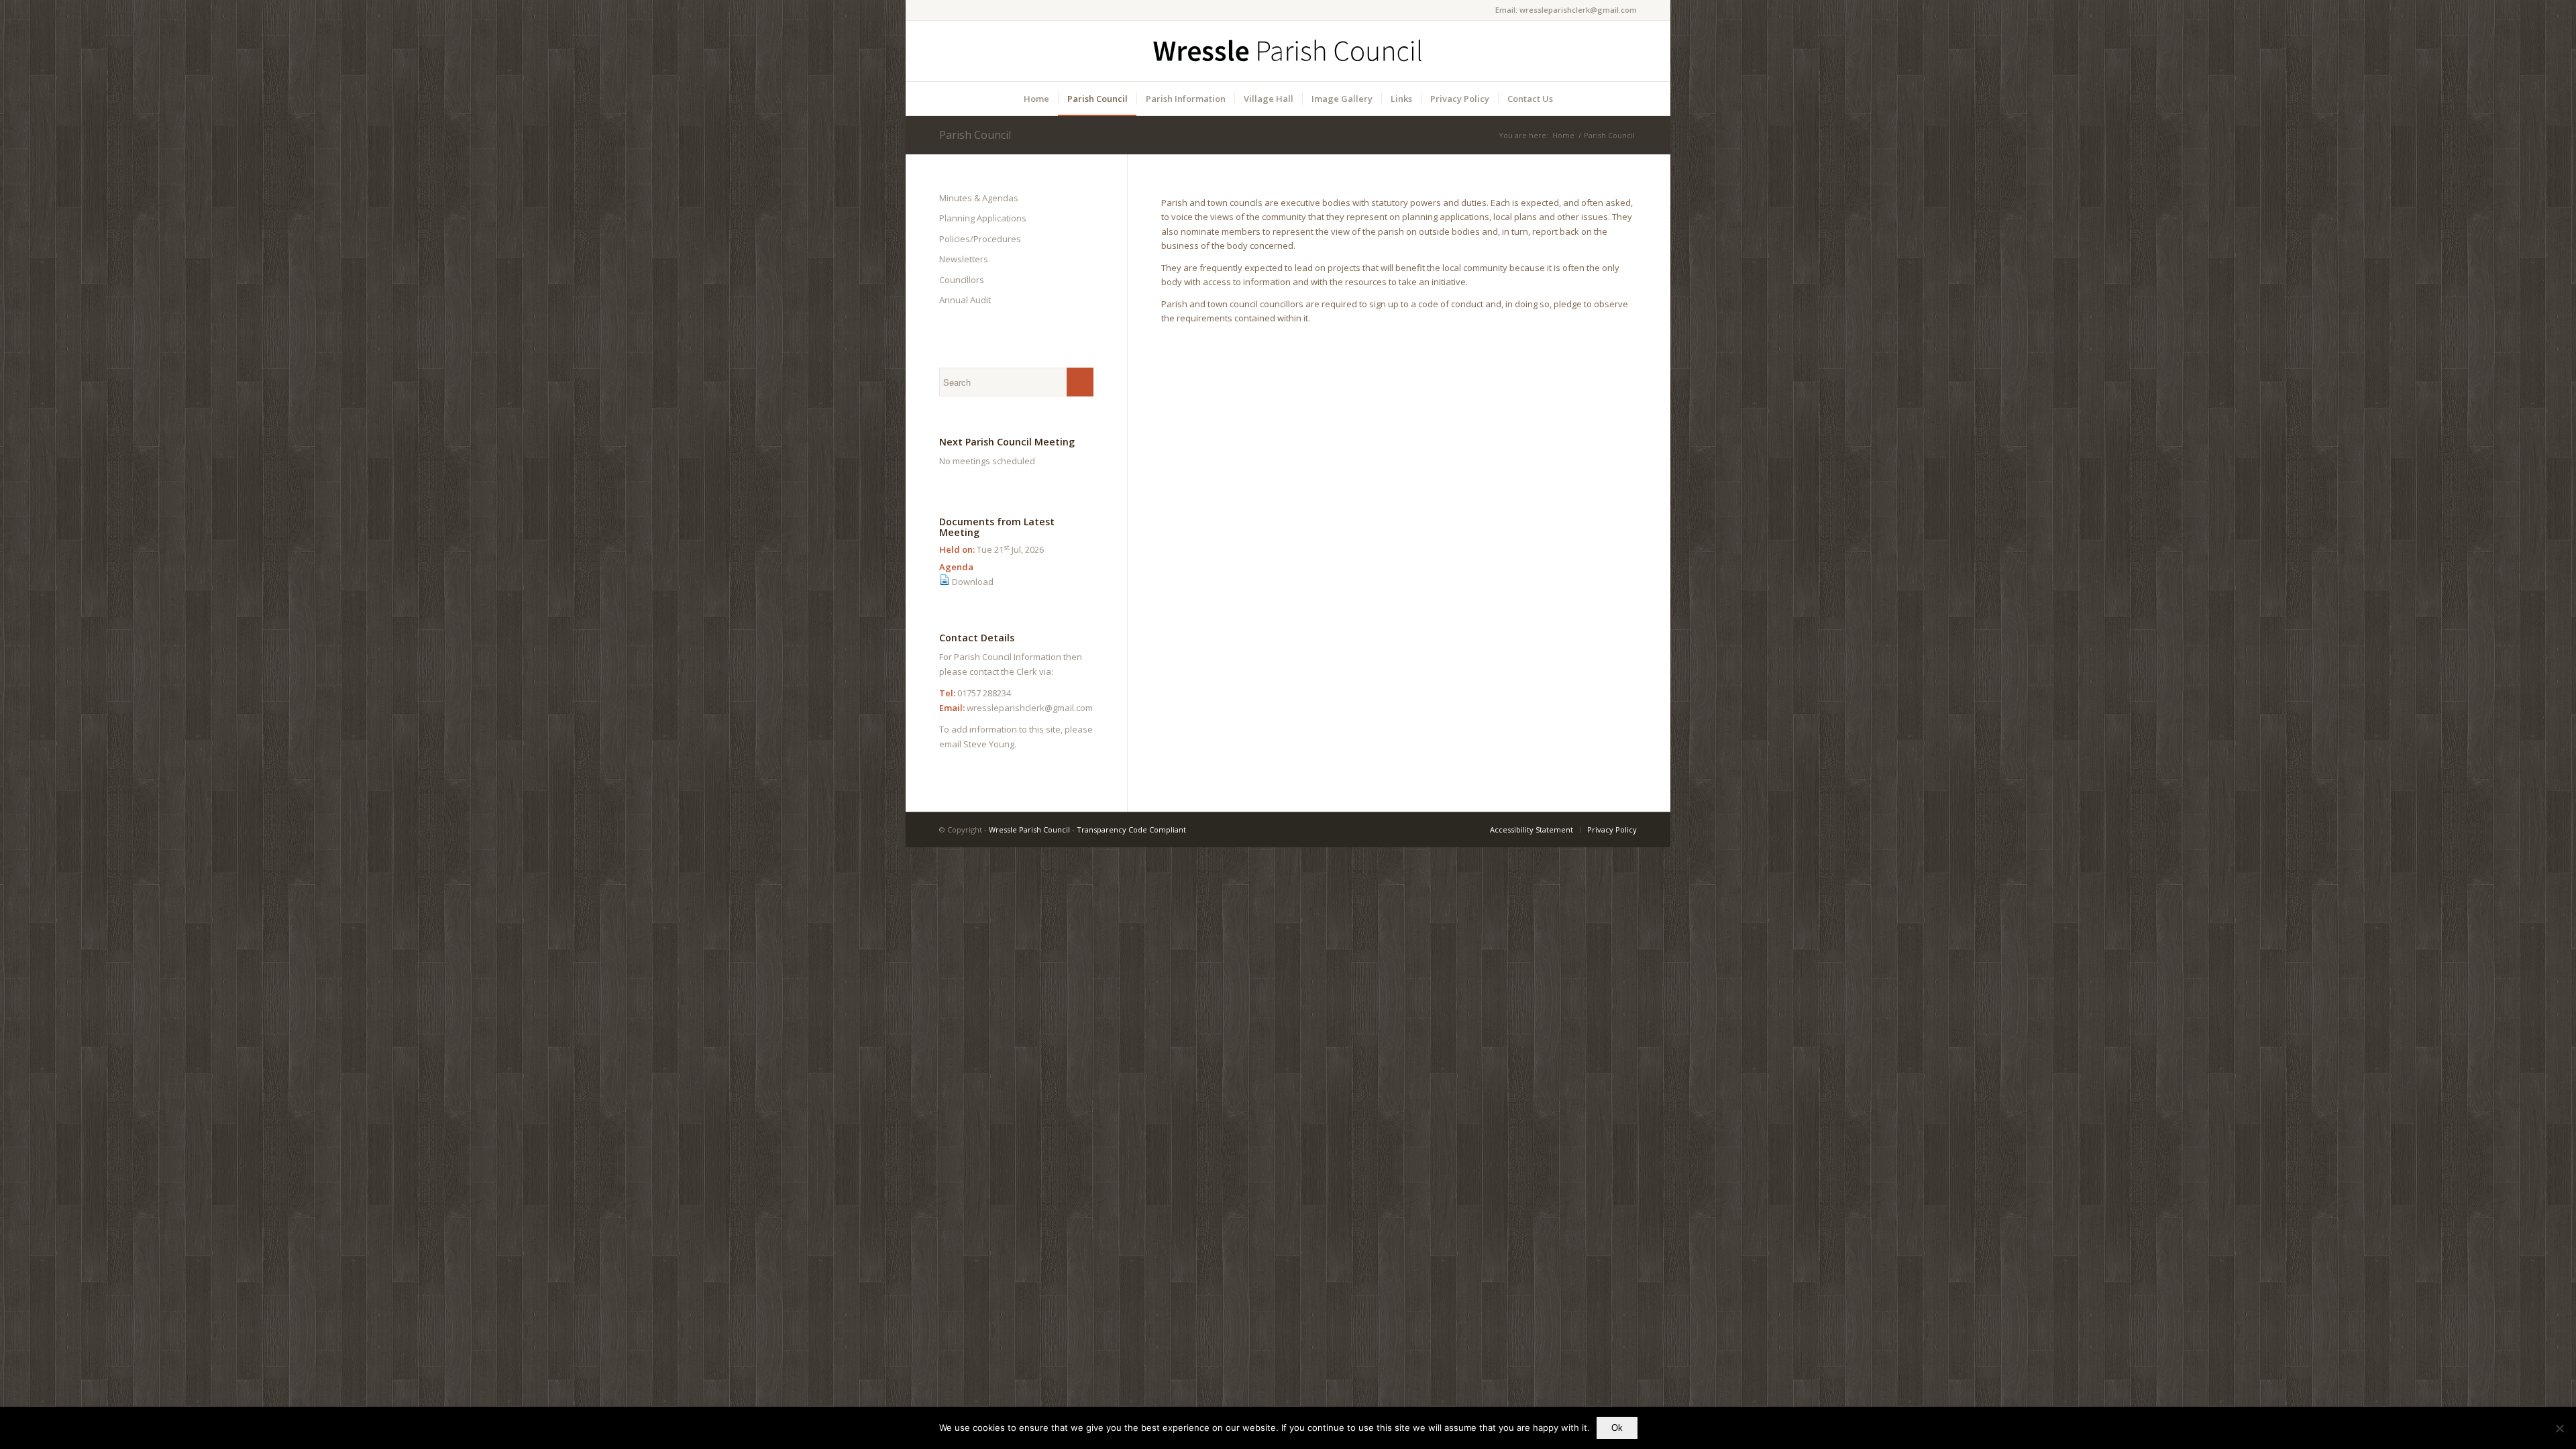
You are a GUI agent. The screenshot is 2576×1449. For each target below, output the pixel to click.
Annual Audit (965, 300)
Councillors (962, 280)
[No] (2559, 1428)
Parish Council (975, 135)
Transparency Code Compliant (1131, 829)
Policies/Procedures (980, 239)
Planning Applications (983, 218)
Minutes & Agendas (979, 198)
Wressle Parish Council (1029, 829)
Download (973, 582)
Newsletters (964, 259)
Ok (1617, 1428)
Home (1563, 135)
